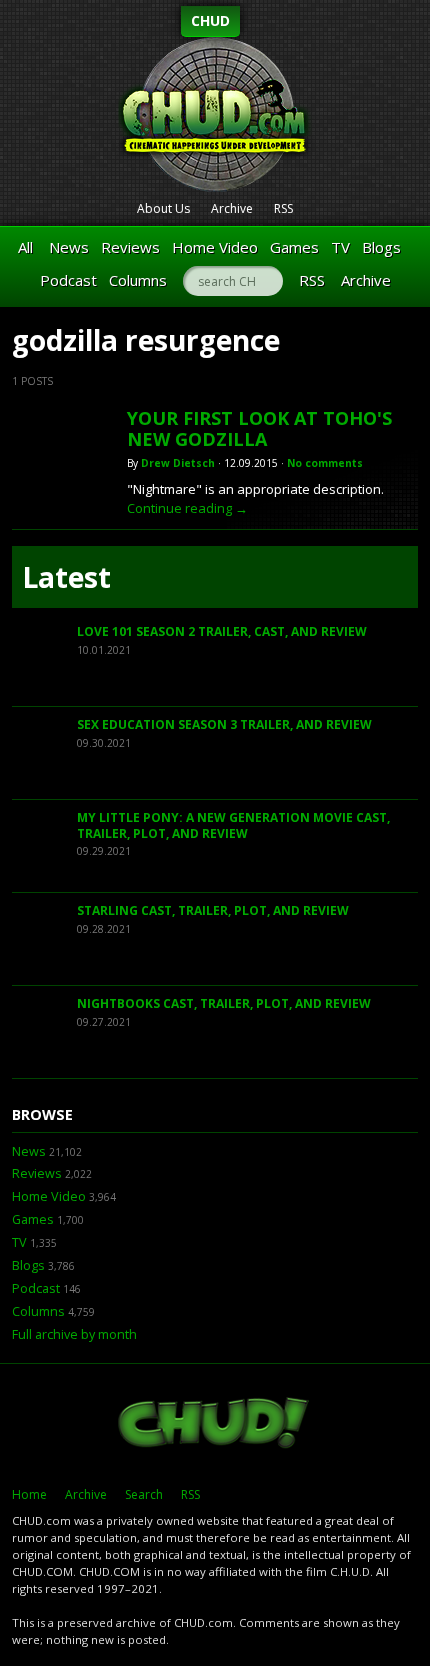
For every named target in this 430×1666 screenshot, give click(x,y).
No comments (325, 463)
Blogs (381, 247)
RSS (283, 208)
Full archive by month (74, 1334)
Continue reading (187, 508)
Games (294, 247)
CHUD (210, 20)
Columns (138, 280)
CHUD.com (215, 1425)
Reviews (130, 247)
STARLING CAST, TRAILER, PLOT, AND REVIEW (213, 910)
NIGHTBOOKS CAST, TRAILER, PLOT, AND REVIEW (224, 1003)
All (25, 247)
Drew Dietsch (178, 463)
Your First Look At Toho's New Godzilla (259, 429)
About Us (163, 208)
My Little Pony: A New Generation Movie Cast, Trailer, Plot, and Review (233, 825)
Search (144, 1494)
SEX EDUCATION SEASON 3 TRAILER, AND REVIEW (224, 724)
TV (340, 247)
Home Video (215, 247)
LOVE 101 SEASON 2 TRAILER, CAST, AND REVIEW (222, 631)
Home (29, 1494)
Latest (66, 577)
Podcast (68, 280)
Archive (232, 208)
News (69, 247)
